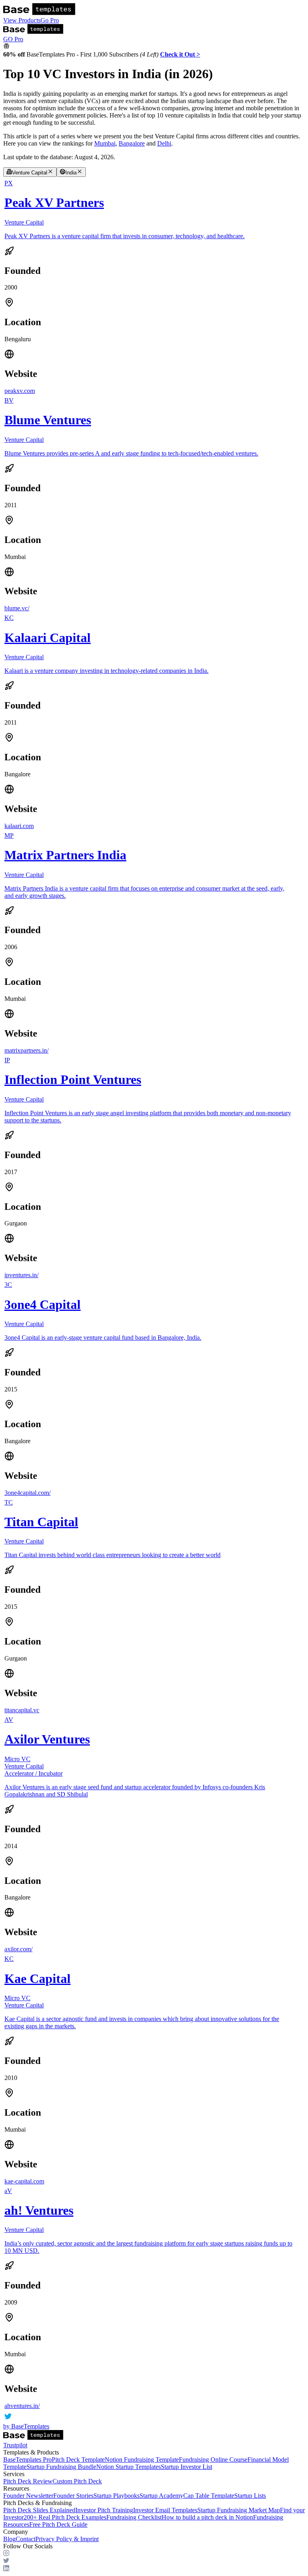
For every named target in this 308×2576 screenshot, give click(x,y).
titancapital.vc (22, 1710)
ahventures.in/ (22, 2406)
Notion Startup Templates (129, 2467)
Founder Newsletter (28, 2496)
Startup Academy (161, 2496)
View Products (22, 20)
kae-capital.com (24, 2181)
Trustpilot (15, 2445)
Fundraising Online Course (213, 2460)
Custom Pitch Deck (77, 2481)
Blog (9, 2539)
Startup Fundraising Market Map (239, 2510)
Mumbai (105, 143)
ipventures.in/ (21, 1275)
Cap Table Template (209, 2496)
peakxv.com (20, 391)
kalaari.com (19, 826)
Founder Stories (73, 2496)
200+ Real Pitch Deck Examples (65, 2517)
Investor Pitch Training (104, 2510)
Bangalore (132, 143)
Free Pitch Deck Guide (58, 2524)
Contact (25, 2539)
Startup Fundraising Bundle (61, 2467)
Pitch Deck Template (78, 2460)
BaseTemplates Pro (27, 2460)
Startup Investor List (186, 2467)
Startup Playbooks (117, 2496)
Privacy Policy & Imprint (67, 2539)
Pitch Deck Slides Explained (39, 2510)
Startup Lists (250, 2496)
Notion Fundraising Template (142, 2460)
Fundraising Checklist (134, 2517)
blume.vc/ (17, 608)
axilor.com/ (18, 1949)
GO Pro (13, 39)
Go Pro (50, 20)
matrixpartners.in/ (26, 1050)
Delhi (164, 143)
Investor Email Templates (165, 2510)
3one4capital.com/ (27, 1493)
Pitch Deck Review (28, 2481)
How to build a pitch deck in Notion (207, 2517)
